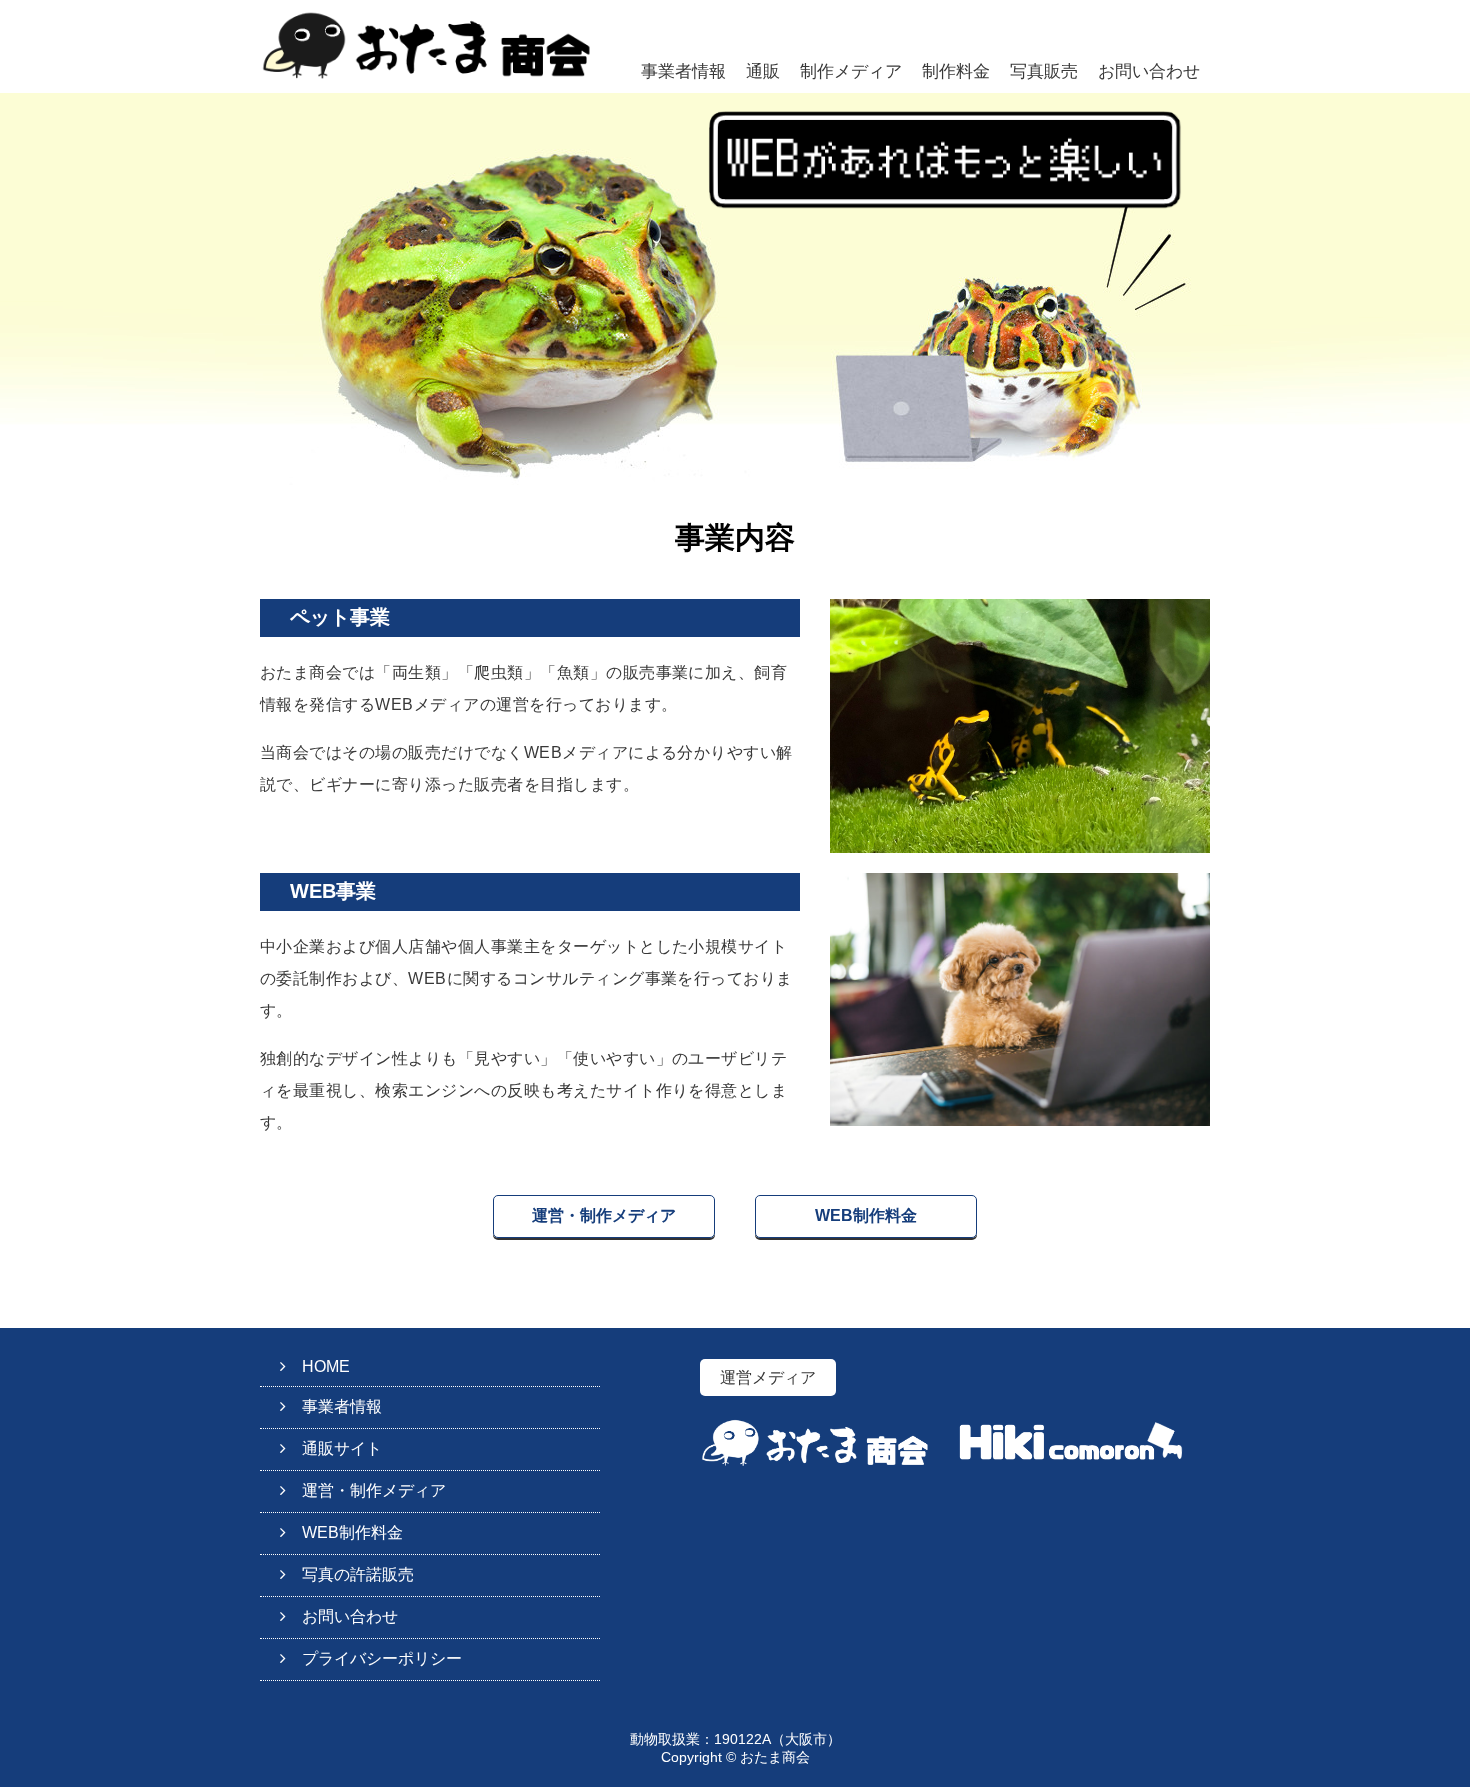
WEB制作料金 (866, 1215)
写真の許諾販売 (358, 1574)
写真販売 (1044, 71)
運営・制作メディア (604, 1215)
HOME (326, 1366)
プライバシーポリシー (382, 1658)
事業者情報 (683, 71)
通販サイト (342, 1448)
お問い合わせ (1149, 71)
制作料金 (956, 71)
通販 (763, 71)
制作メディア (851, 71)
